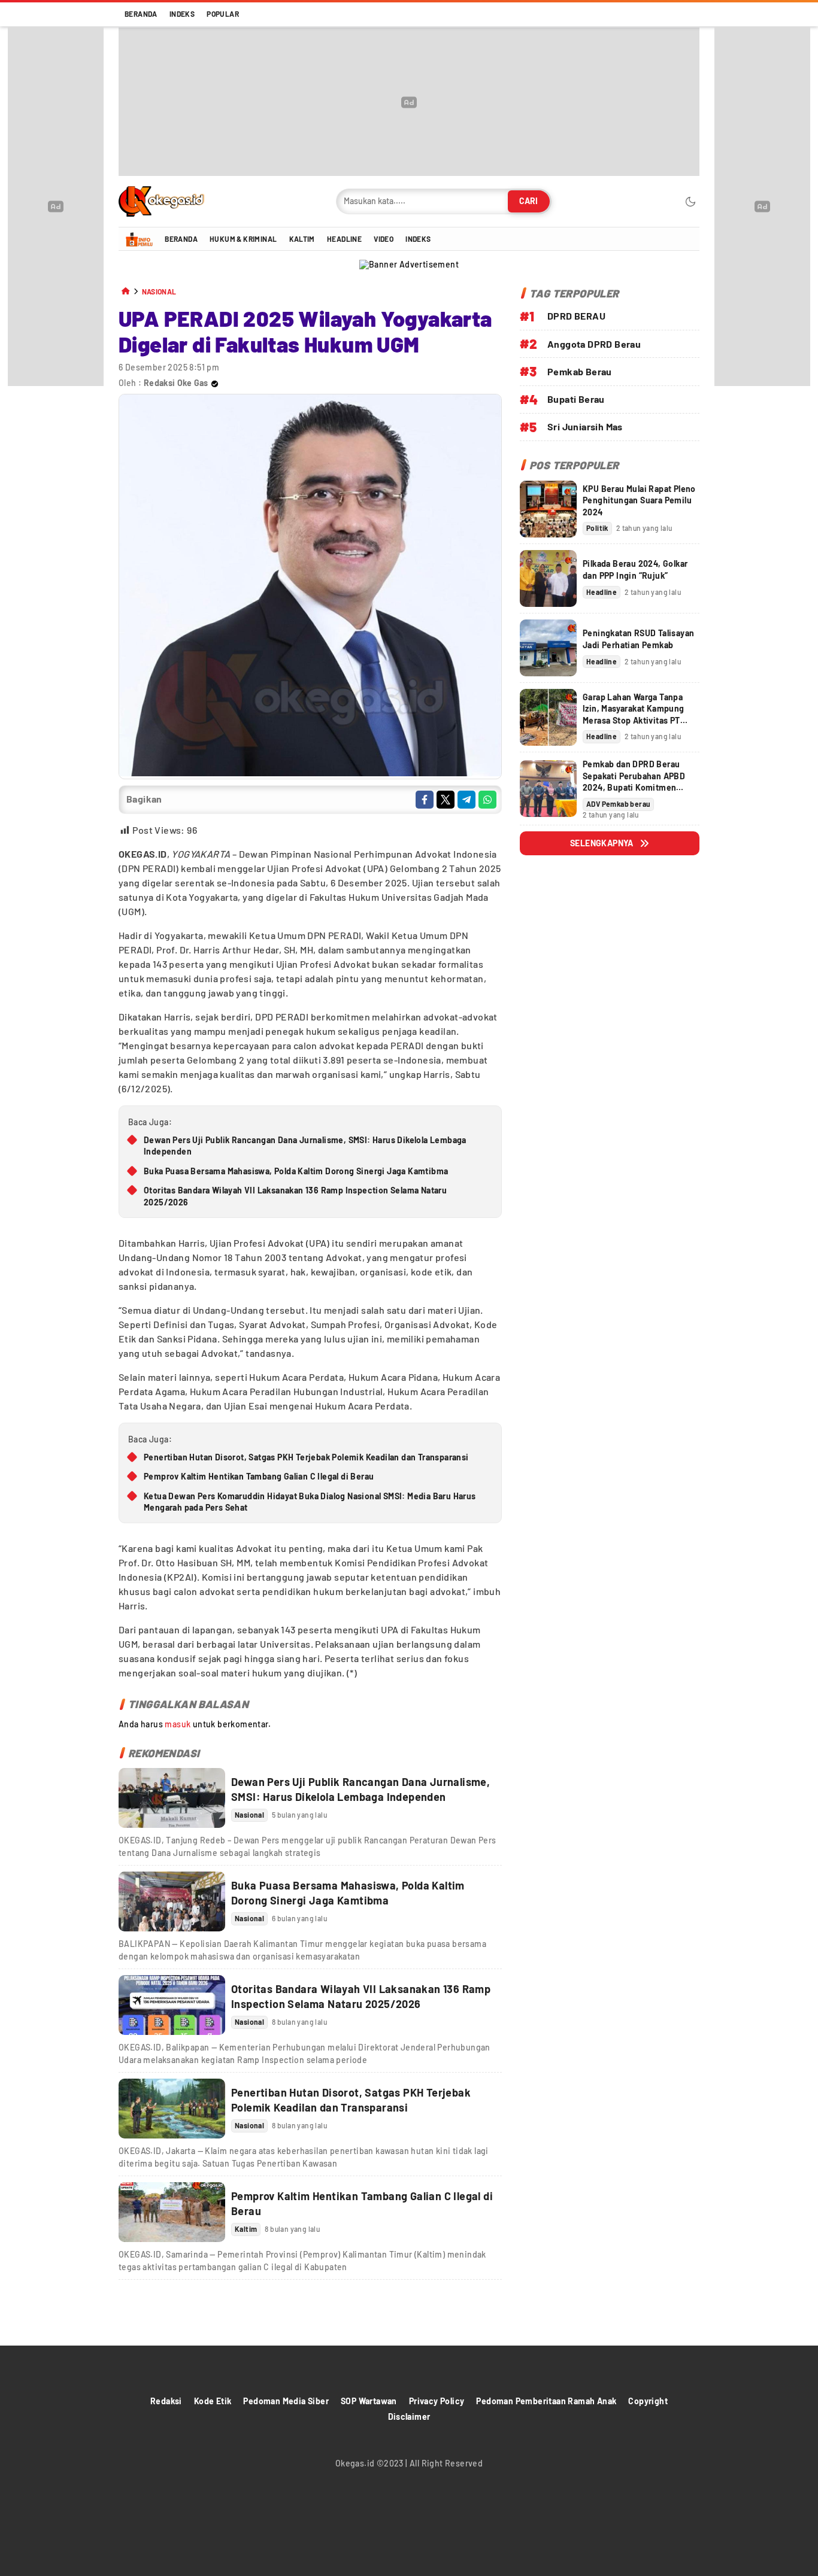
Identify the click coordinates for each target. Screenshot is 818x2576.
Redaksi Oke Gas (176, 383)
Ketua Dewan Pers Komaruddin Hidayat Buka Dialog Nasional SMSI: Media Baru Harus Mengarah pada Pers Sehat (310, 1502)
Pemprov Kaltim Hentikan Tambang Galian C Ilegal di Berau (259, 1476)
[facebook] (425, 800)
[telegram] (466, 800)
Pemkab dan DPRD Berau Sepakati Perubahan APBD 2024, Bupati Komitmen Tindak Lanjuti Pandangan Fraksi (634, 787)
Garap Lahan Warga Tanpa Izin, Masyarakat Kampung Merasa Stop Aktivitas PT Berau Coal (634, 715)
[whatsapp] (487, 800)
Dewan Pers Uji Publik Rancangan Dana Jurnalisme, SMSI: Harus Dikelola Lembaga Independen (305, 1146)
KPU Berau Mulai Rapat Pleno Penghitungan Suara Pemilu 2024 (639, 500)
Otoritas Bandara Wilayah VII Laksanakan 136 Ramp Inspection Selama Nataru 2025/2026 (295, 1196)
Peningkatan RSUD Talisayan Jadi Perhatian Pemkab (638, 639)
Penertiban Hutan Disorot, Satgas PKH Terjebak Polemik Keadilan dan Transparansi (306, 1457)
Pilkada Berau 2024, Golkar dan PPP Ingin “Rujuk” (635, 569)
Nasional (159, 292)
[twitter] (446, 800)
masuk (178, 1724)
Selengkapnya (602, 843)
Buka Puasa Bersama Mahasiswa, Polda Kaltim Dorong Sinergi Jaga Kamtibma (296, 1171)
